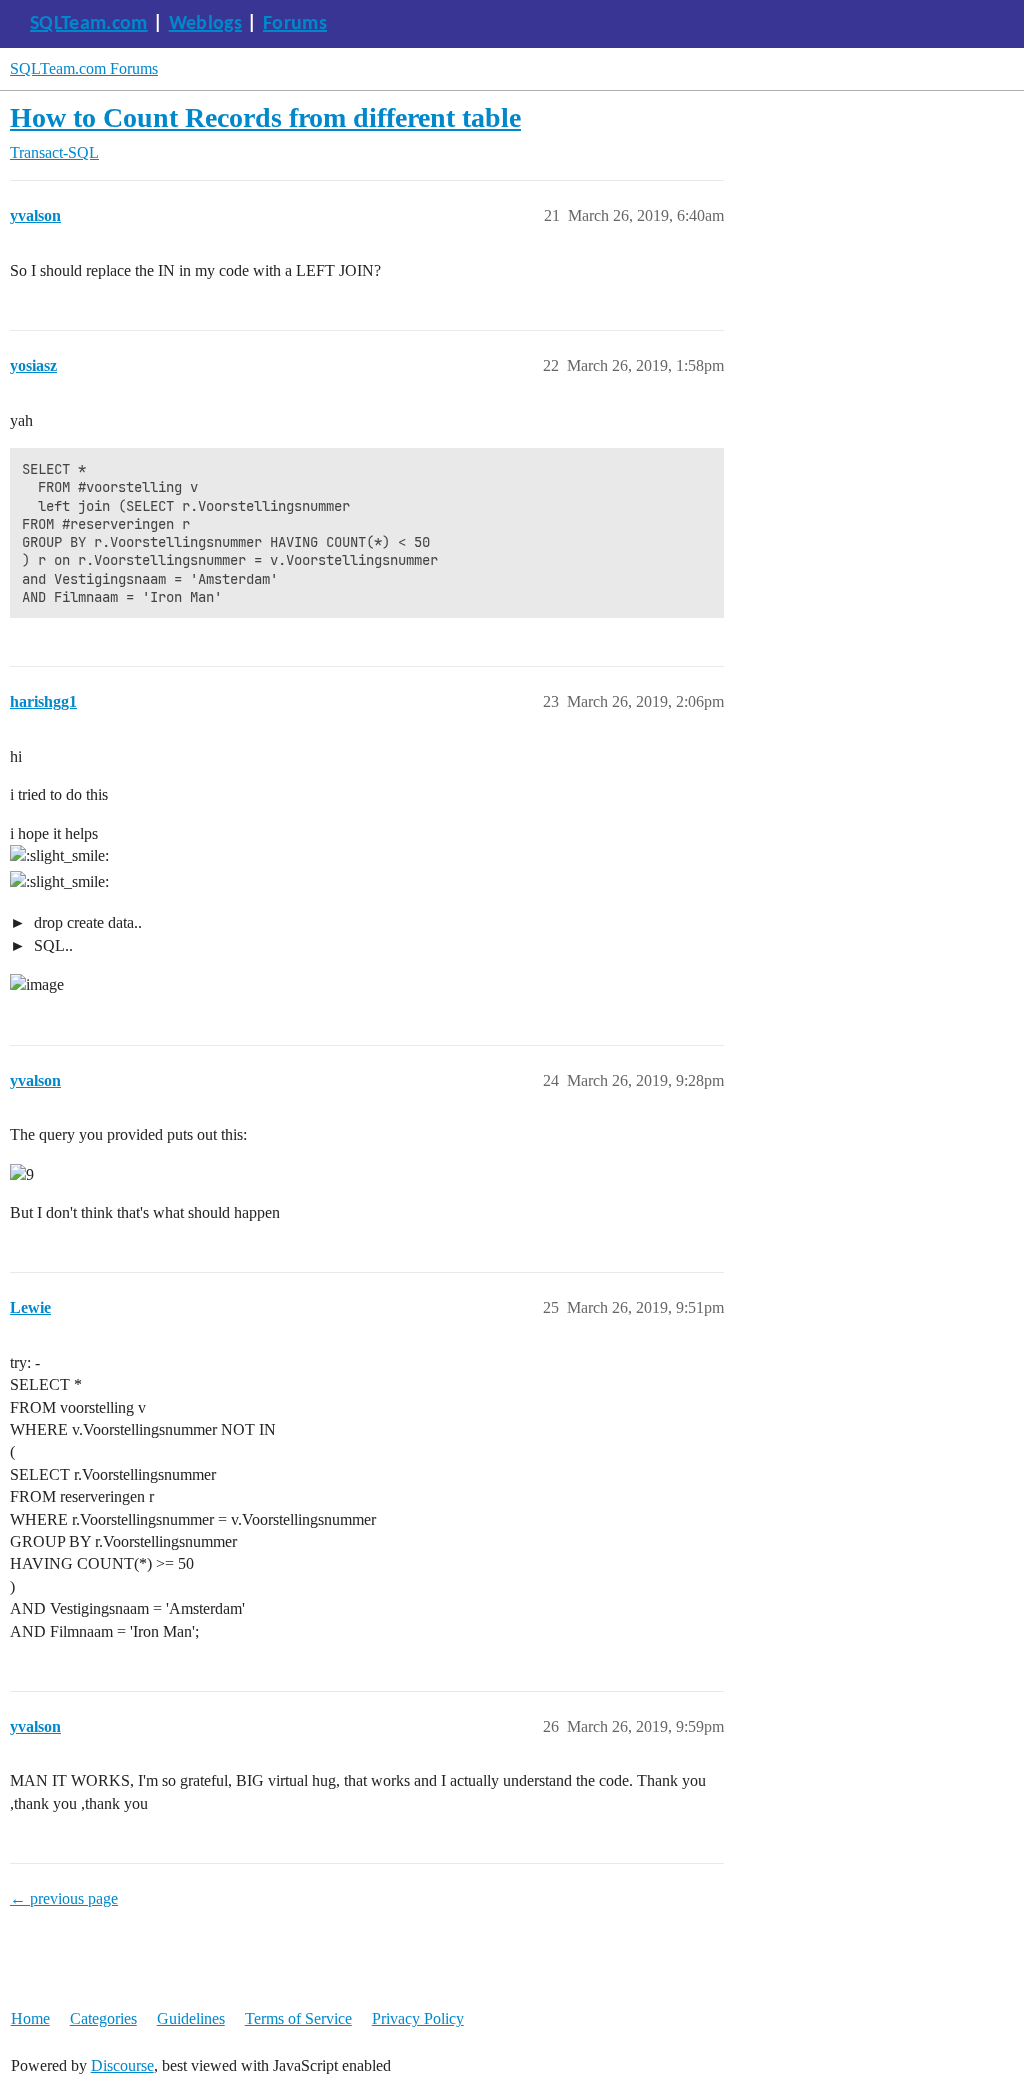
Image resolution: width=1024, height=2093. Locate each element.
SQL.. (51, 945)
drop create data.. (86, 922)
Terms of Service (298, 2018)
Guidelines (191, 2018)
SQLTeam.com (89, 24)
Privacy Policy (418, 2018)
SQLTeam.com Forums (84, 68)
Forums (295, 24)
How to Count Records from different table (265, 117)
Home (30, 2018)
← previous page (64, 1898)
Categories (103, 2018)
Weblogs (205, 24)
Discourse (122, 2065)
